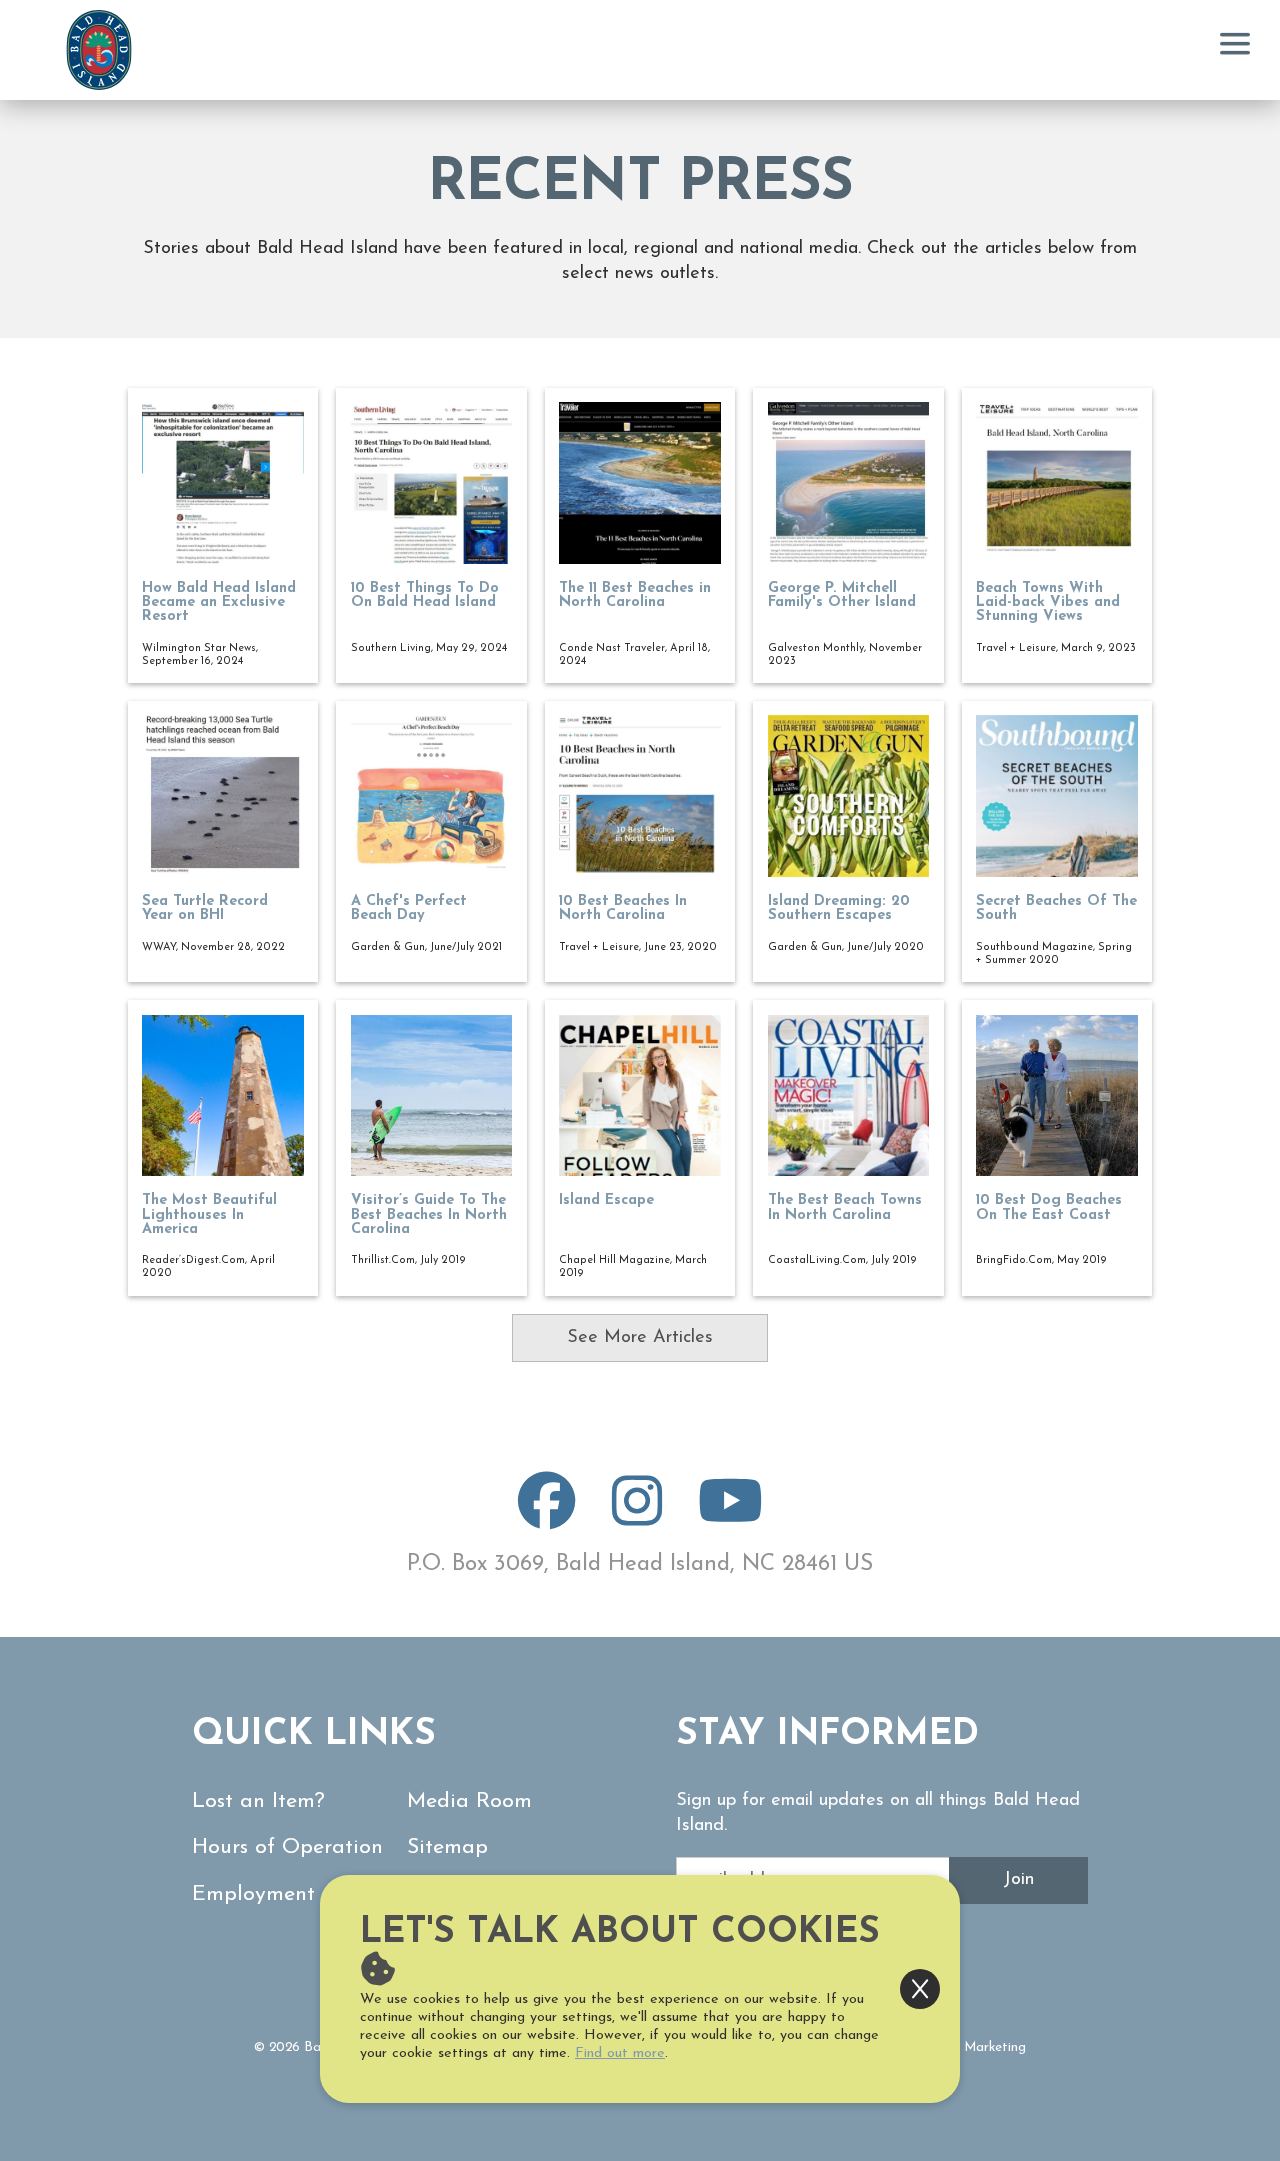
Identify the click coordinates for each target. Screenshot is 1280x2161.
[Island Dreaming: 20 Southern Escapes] (849, 796)
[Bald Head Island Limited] (99, 50)
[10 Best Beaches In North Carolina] (640, 796)
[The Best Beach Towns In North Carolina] (849, 1096)
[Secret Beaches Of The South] (1057, 796)
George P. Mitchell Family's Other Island (842, 595)
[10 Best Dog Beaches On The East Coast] (1057, 1096)
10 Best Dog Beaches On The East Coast (1049, 1207)
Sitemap (447, 1847)
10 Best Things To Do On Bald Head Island (425, 595)
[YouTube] (730, 1518)
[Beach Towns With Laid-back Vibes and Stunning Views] (1057, 483)
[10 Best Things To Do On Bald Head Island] (432, 483)
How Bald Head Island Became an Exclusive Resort (219, 603)
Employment (253, 1894)
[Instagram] (637, 1518)
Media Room (469, 1801)
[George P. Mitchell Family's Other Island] (849, 483)
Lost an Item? (258, 1801)
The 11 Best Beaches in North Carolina (635, 595)
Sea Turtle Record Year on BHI (205, 908)
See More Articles (640, 1338)
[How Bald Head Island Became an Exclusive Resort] (223, 483)
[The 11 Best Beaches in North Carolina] (640, 483)
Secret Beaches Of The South (1056, 908)
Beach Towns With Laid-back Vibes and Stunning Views (1048, 603)
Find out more (620, 2053)
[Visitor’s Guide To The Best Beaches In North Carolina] (432, 1096)
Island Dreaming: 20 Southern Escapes (839, 908)
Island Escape (606, 1200)
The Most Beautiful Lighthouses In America (209, 1215)
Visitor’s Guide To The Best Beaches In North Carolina (429, 1215)
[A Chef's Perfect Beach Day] (432, 796)
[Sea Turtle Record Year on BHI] (223, 796)
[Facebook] (547, 1518)
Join (1018, 1880)
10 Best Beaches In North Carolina (623, 908)
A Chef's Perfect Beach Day (409, 908)
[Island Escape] (640, 1096)
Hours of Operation (287, 1847)
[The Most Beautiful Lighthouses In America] (223, 1096)
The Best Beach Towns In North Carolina (845, 1207)
